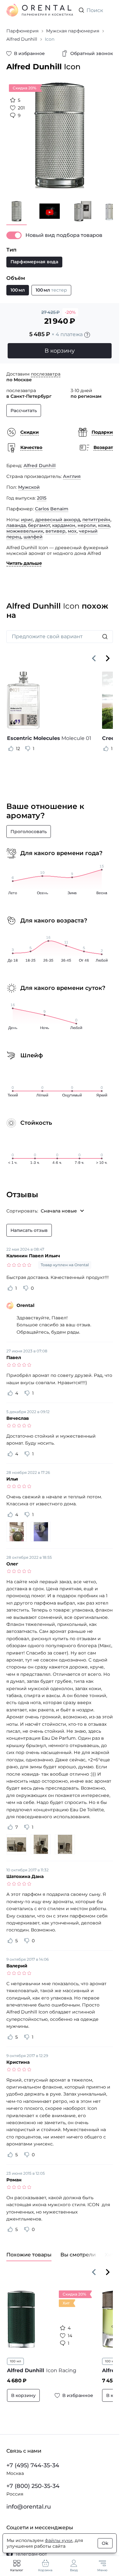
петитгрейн (96, 520)
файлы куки (59, 2540)
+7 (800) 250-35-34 (33, 2486)
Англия (72, 476)
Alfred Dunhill (40, 466)
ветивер (55, 531)
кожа (104, 525)
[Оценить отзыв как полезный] (11, 749)
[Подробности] (87, 335)
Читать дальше (24, 563)
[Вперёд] (108, 658)
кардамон (64, 525)
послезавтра (46, 374)
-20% (70, 312)
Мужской (29, 487)
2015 (42, 498)
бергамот (39, 525)
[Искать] (105, 637)
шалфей (33, 537)
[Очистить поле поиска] (108, 10)
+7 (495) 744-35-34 (33, 2465)
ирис (27, 520)
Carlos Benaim (52, 509)
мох (72, 531)
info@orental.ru (29, 2507)
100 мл (15, 2361)
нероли (87, 525)
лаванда (16, 525)
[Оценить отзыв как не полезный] (28, 749)
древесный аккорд (58, 520)
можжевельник (25, 531)
